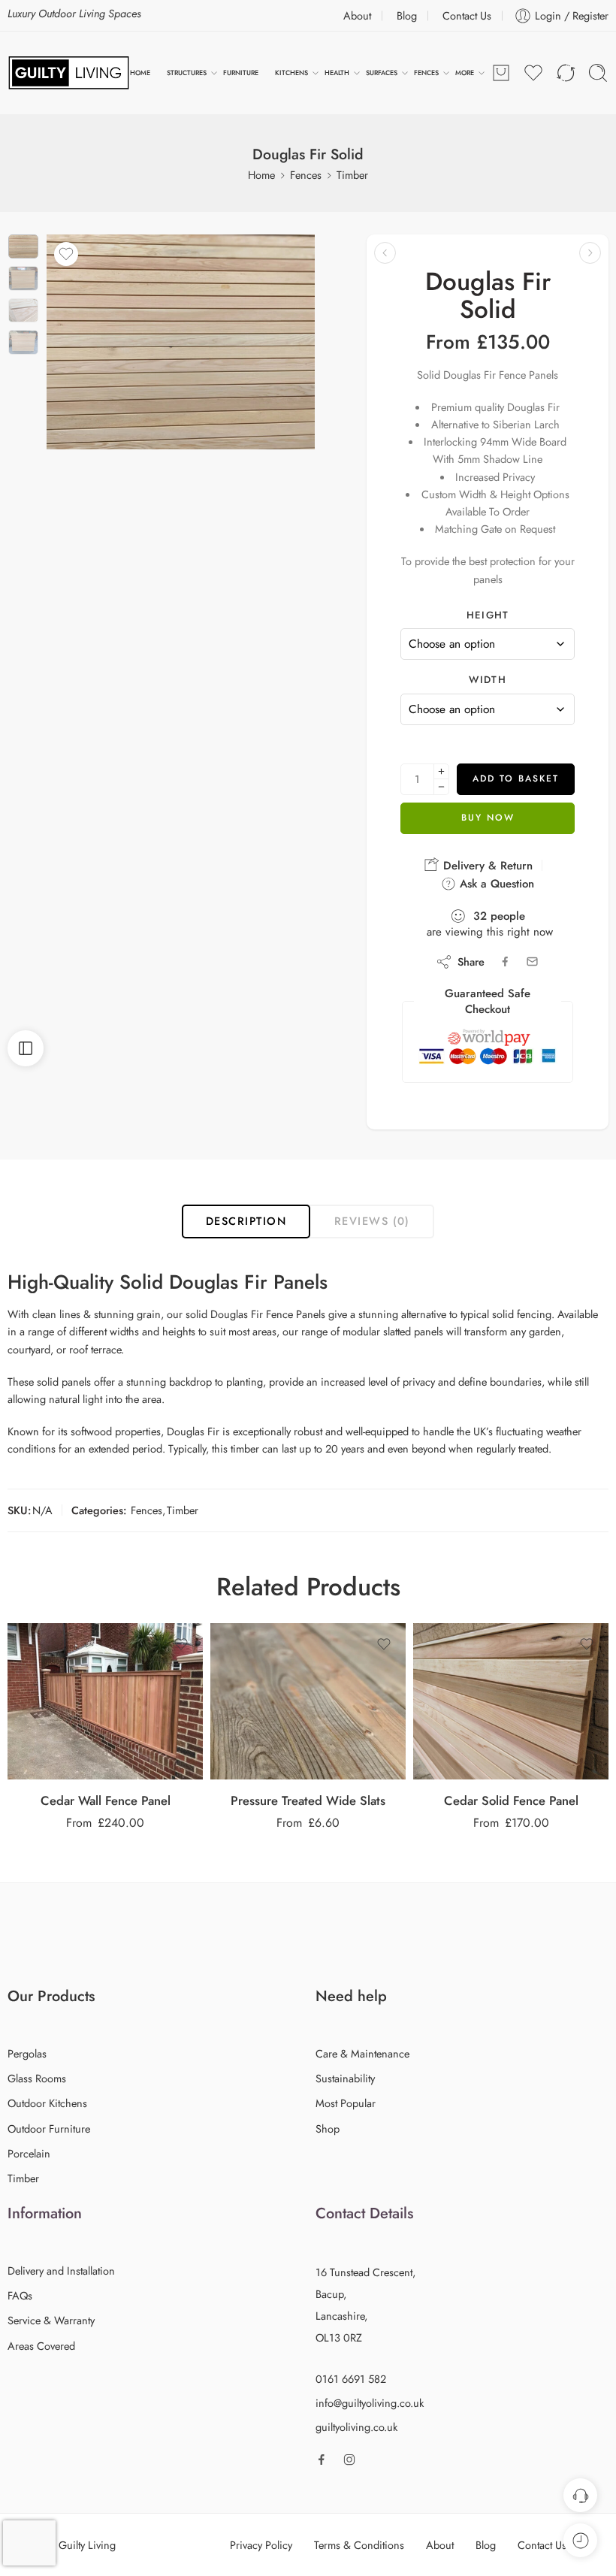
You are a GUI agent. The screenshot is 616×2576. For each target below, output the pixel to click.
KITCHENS (291, 73)
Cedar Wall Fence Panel (106, 1800)
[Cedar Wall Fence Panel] (105, 1701)
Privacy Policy (261, 2545)
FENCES (426, 73)
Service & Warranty (51, 2320)
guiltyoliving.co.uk (356, 2427)
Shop (328, 2129)
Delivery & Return (486, 866)
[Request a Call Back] (580, 2495)
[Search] (598, 73)
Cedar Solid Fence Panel (511, 1800)
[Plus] (441, 771)
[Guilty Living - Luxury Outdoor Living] (69, 73)
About (357, 15)
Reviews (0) (372, 1221)
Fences (306, 175)
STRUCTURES (187, 73)
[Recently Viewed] (580, 2540)
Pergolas (27, 2053)
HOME (140, 73)
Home (261, 175)
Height (488, 615)
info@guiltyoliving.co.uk (370, 2403)
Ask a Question (495, 884)
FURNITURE (241, 73)
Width (488, 680)
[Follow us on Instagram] (349, 2460)
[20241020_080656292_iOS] (23, 246)
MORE (465, 73)
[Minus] (441, 787)
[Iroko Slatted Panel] (590, 253)
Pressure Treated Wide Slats (308, 1800)
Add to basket (516, 779)
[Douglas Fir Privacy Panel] (385, 253)
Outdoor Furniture (49, 2129)
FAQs (20, 2295)
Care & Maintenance (362, 2053)
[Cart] (501, 73)
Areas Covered (41, 2346)
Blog (407, 15)
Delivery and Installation (61, 2271)
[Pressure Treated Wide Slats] (308, 1701)
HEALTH (337, 73)
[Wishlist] (66, 254)
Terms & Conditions (359, 2545)
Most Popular (346, 2103)
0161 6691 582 (351, 2379)
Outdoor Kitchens (47, 2103)
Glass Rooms (37, 2078)
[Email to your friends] (532, 961)
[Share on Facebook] (505, 961)
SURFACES (382, 73)
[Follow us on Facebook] (322, 2460)
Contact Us (467, 15)
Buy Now (488, 818)
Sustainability (345, 2078)
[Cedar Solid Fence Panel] (511, 1701)
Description (246, 1221)
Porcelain (29, 2153)
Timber (352, 175)
